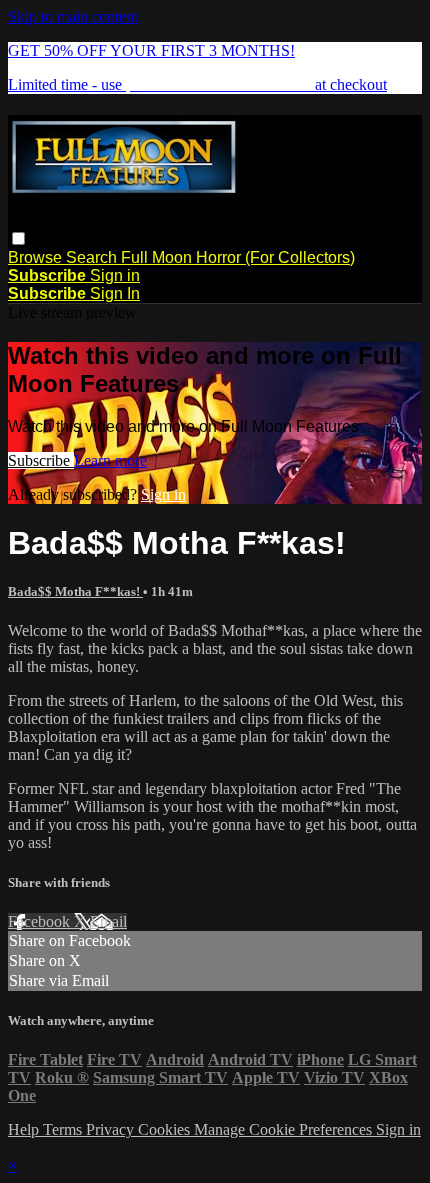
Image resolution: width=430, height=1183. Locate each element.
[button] (18, 238)
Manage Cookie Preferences (285, 1129)
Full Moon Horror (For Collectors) (238, 257)
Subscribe (41, 460)
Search (93, 257)
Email (108, 921)
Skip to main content (73, 16)
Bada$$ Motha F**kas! (75, 591)
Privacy (112, 1129)
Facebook (41, 921)
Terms (64, 1129)
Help (25, 1129)
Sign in (115, 275)
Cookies (166, 1129)
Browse (37, 257)
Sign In (115, 293)
